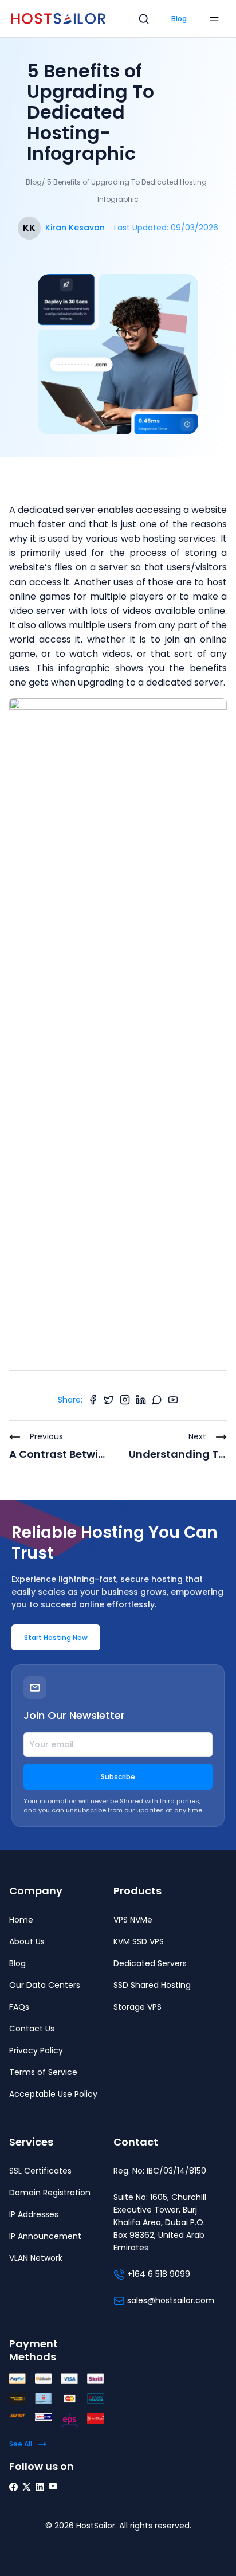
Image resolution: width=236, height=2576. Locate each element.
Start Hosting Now (56, 1637)
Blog (179, 19)
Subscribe (118, 1777)
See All (21, 2444)
